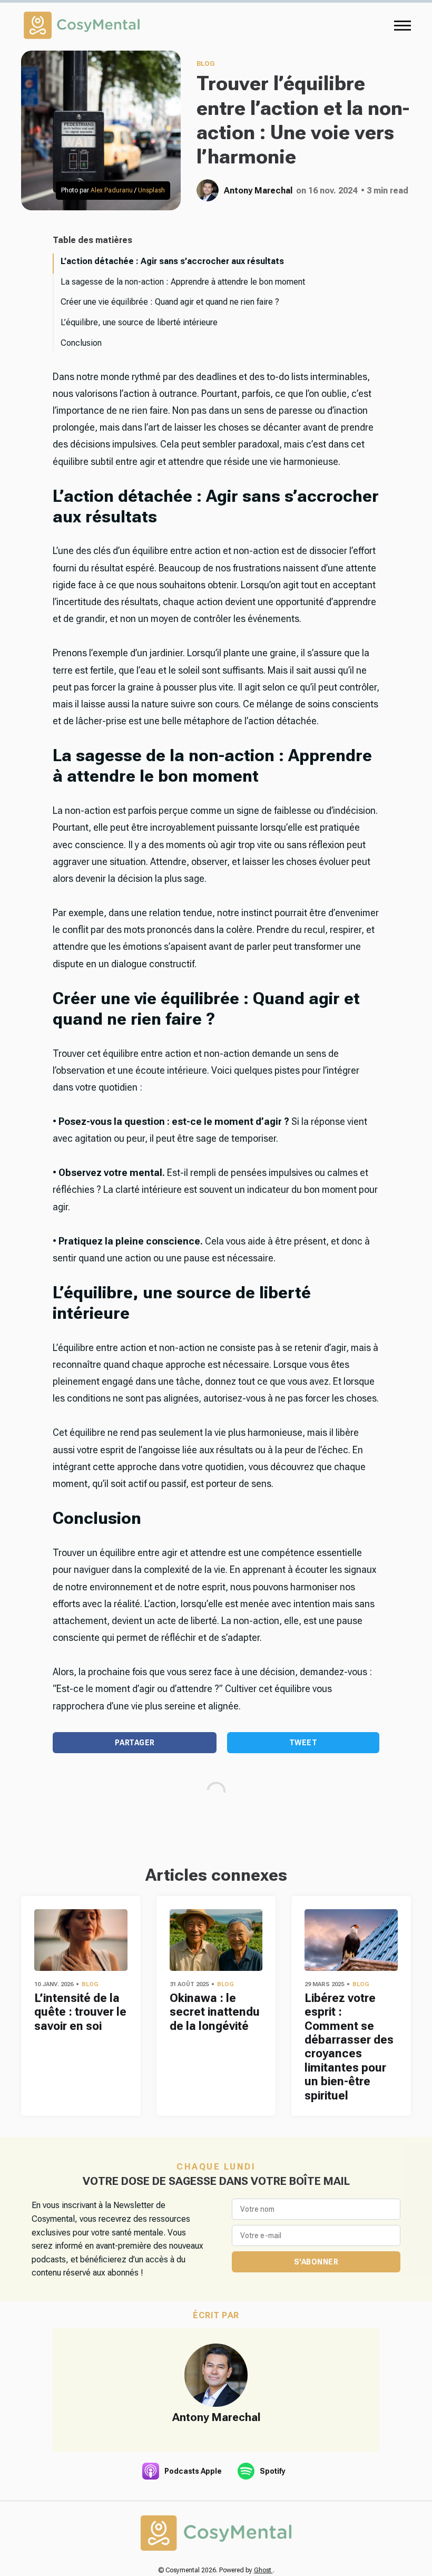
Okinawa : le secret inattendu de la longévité (215, 2012)
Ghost (263, 2570)
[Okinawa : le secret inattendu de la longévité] (216, 1940)
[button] (402, 25)
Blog (206, 64)
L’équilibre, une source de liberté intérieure (139, 322)
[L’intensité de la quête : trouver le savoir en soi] (81, 1940)
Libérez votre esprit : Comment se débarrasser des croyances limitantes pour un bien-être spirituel (349, 2047)
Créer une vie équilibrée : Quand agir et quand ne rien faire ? (170, 302)
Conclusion (81, 343)
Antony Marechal (258, 191)
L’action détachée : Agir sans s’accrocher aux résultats (172, 261)
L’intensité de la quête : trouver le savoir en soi (80, 2012)
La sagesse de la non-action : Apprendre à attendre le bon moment (183, 282)
